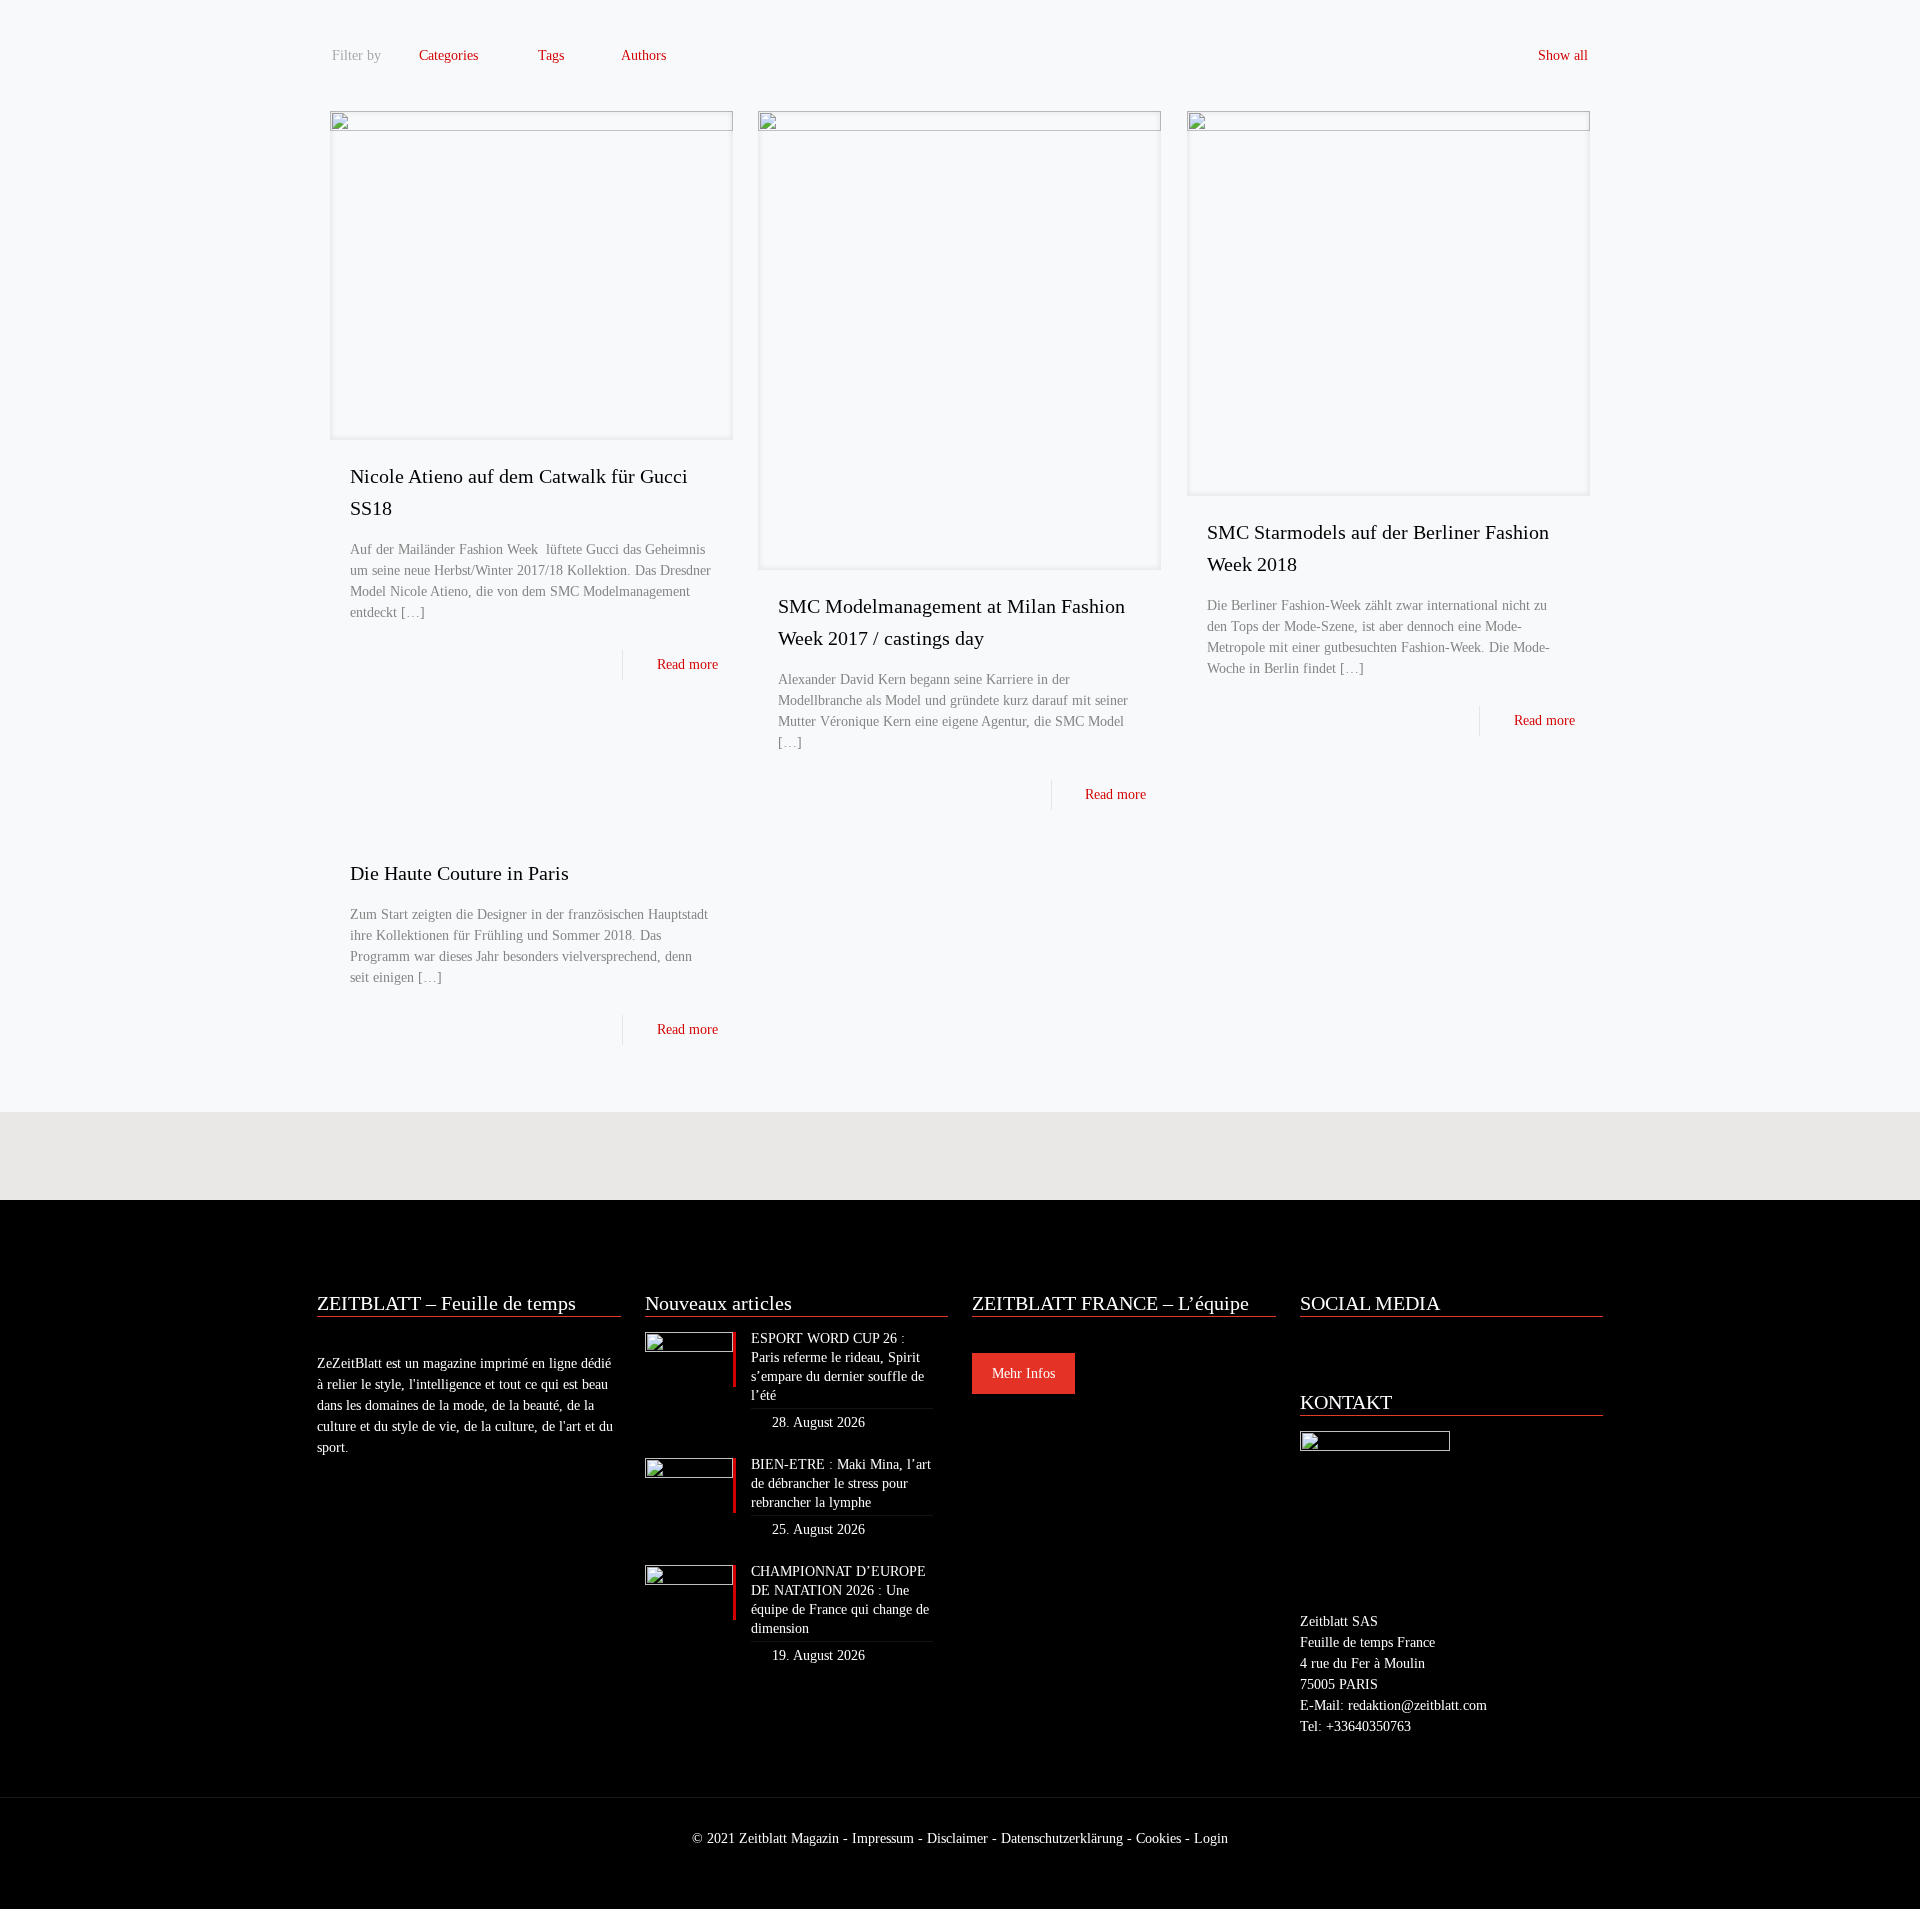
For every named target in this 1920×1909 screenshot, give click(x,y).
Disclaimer (957, 1838)
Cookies (1158, 1838)
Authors (643, 55)
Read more (687, 664)
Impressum (883, 1838)
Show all (1563, 55)
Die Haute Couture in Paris (459, 873)
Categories (448, 55)
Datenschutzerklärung (1062, 1838)
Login (1211, 1838)
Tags (551, 55)
